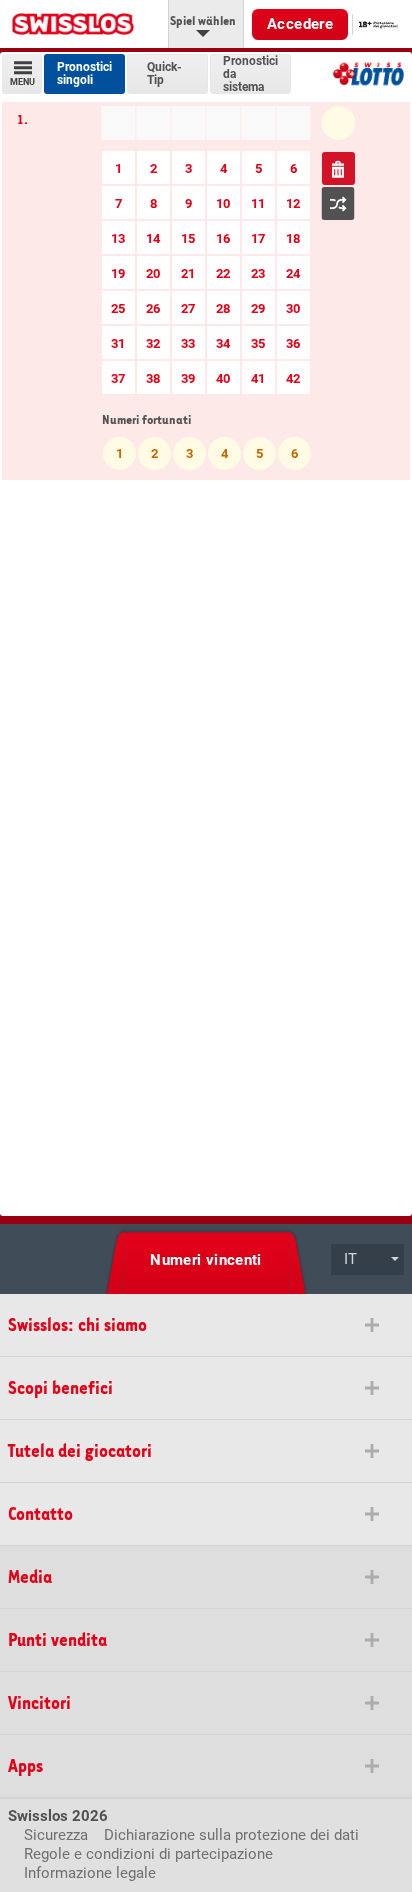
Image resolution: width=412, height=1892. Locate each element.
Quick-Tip (164, 74)
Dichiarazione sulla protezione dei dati (231, 1835)
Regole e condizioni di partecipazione (148, 1854)
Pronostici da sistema (250, 74)
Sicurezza (56, 1835)
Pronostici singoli (84, 74)
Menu (22, 82)
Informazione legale (90, 1873)
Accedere (300, 24)
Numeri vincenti (206, 1260)
